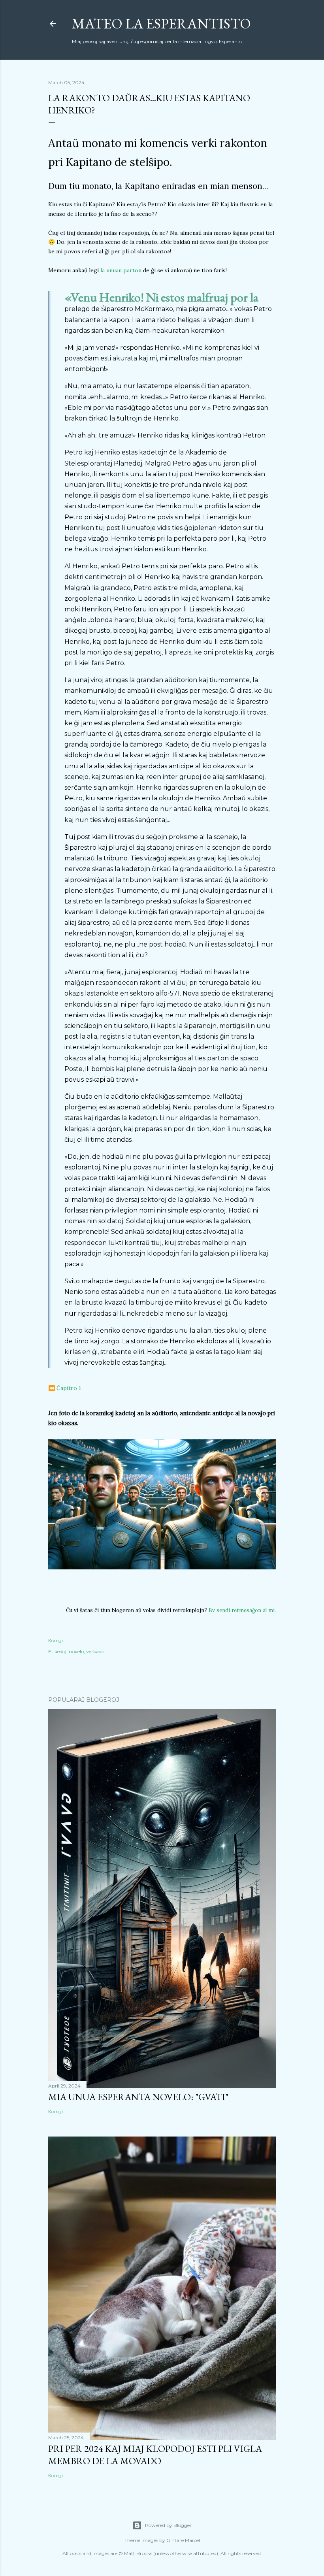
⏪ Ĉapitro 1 (65, 1388)
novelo (76, 1651)
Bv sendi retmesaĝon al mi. (242, 1610)
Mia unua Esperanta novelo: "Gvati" (138, 2097)
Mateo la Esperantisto (161, 24)
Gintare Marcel (183, 2540)
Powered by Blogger (168, 2525)
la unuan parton (121, 270)
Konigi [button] (56, 1640)
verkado (95, 1651)
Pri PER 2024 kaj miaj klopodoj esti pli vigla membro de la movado (155, 2455)
